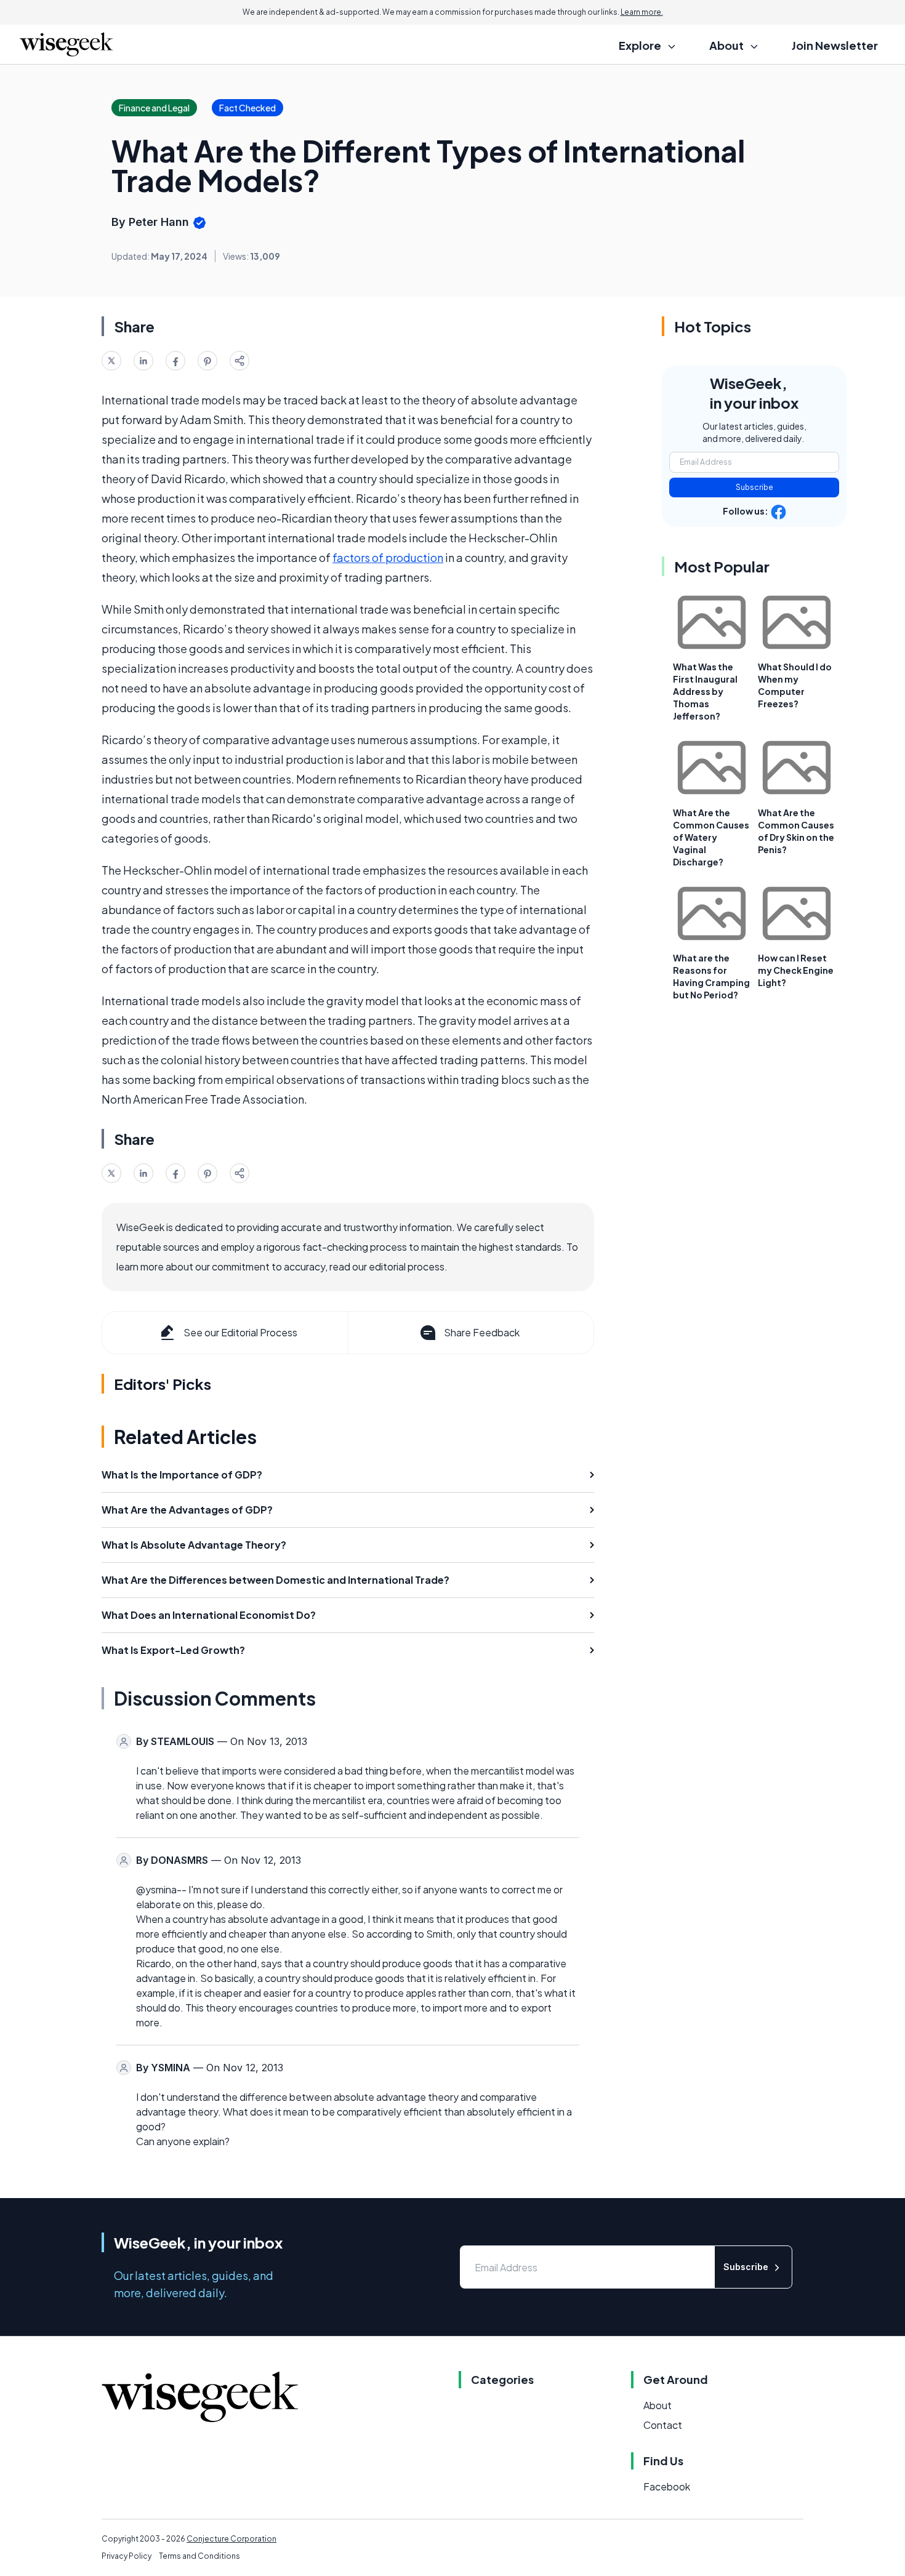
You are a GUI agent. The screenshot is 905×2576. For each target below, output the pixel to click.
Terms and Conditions (199, 2556)
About (658, 2405)
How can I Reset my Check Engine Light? (796, 970)
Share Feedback (482, 1332)
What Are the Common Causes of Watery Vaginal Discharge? (711, 837)
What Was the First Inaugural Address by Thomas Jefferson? (705, 691)
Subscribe (754, 487)
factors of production (388, 557)
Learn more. (642, 12)
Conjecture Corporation (231, 2539)
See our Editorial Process (240, 1332)
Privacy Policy (127, 2556)
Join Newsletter (835, 45)
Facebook (667, 2486)
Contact (663, 2425)
